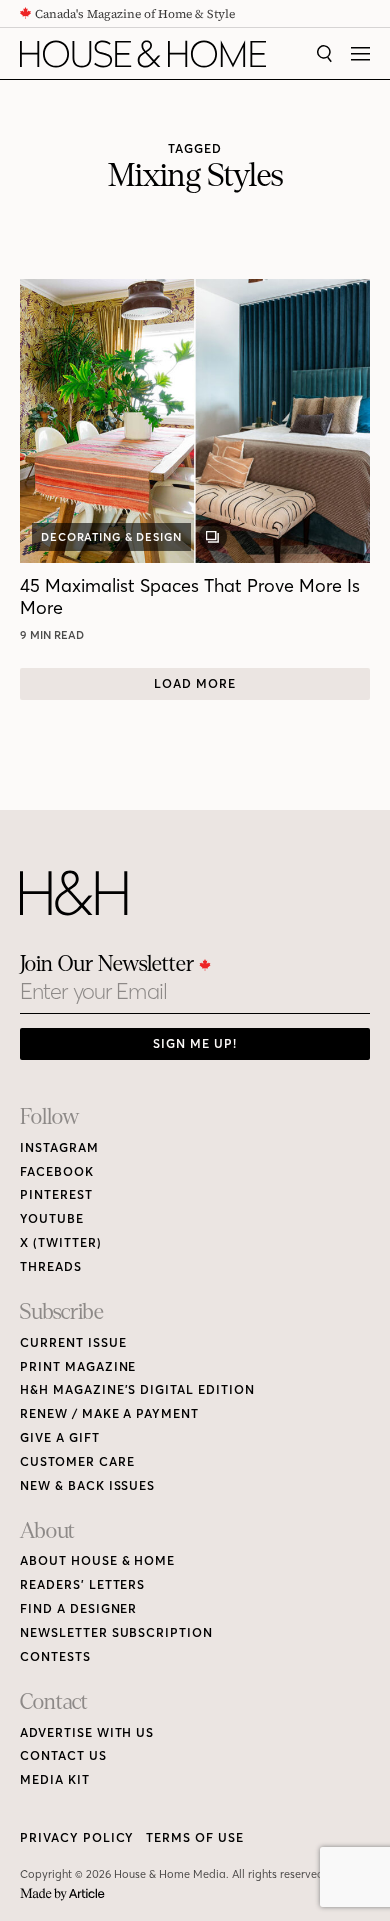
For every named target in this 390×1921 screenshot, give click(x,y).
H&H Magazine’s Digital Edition (137, 1389)
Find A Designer (78, 1608)
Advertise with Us (87, 1732)
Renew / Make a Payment (109, 1413)
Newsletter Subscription (116, 1632)
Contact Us (63, 1755)
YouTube (52, 1218)
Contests (55, 1656)
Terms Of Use (195, 1837)
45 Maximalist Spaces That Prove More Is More (190, 596)
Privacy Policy (77, 1837)
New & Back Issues (87, 1485)
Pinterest (56, 1194)
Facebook (57, 1171)
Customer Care (77, 1461)
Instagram (59, 1147)
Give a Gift (60, 1437)
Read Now (54, 635)
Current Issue (73, 1342)
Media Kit (55, 1779)
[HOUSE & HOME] (143, 54)
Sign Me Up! (195, 1043)
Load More (195, 683)
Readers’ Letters (82, 1584)
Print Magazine (78, 1366)
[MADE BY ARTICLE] (62, 1894)
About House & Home (97, 1560)
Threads (51, 1266)
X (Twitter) (61, 1242)
